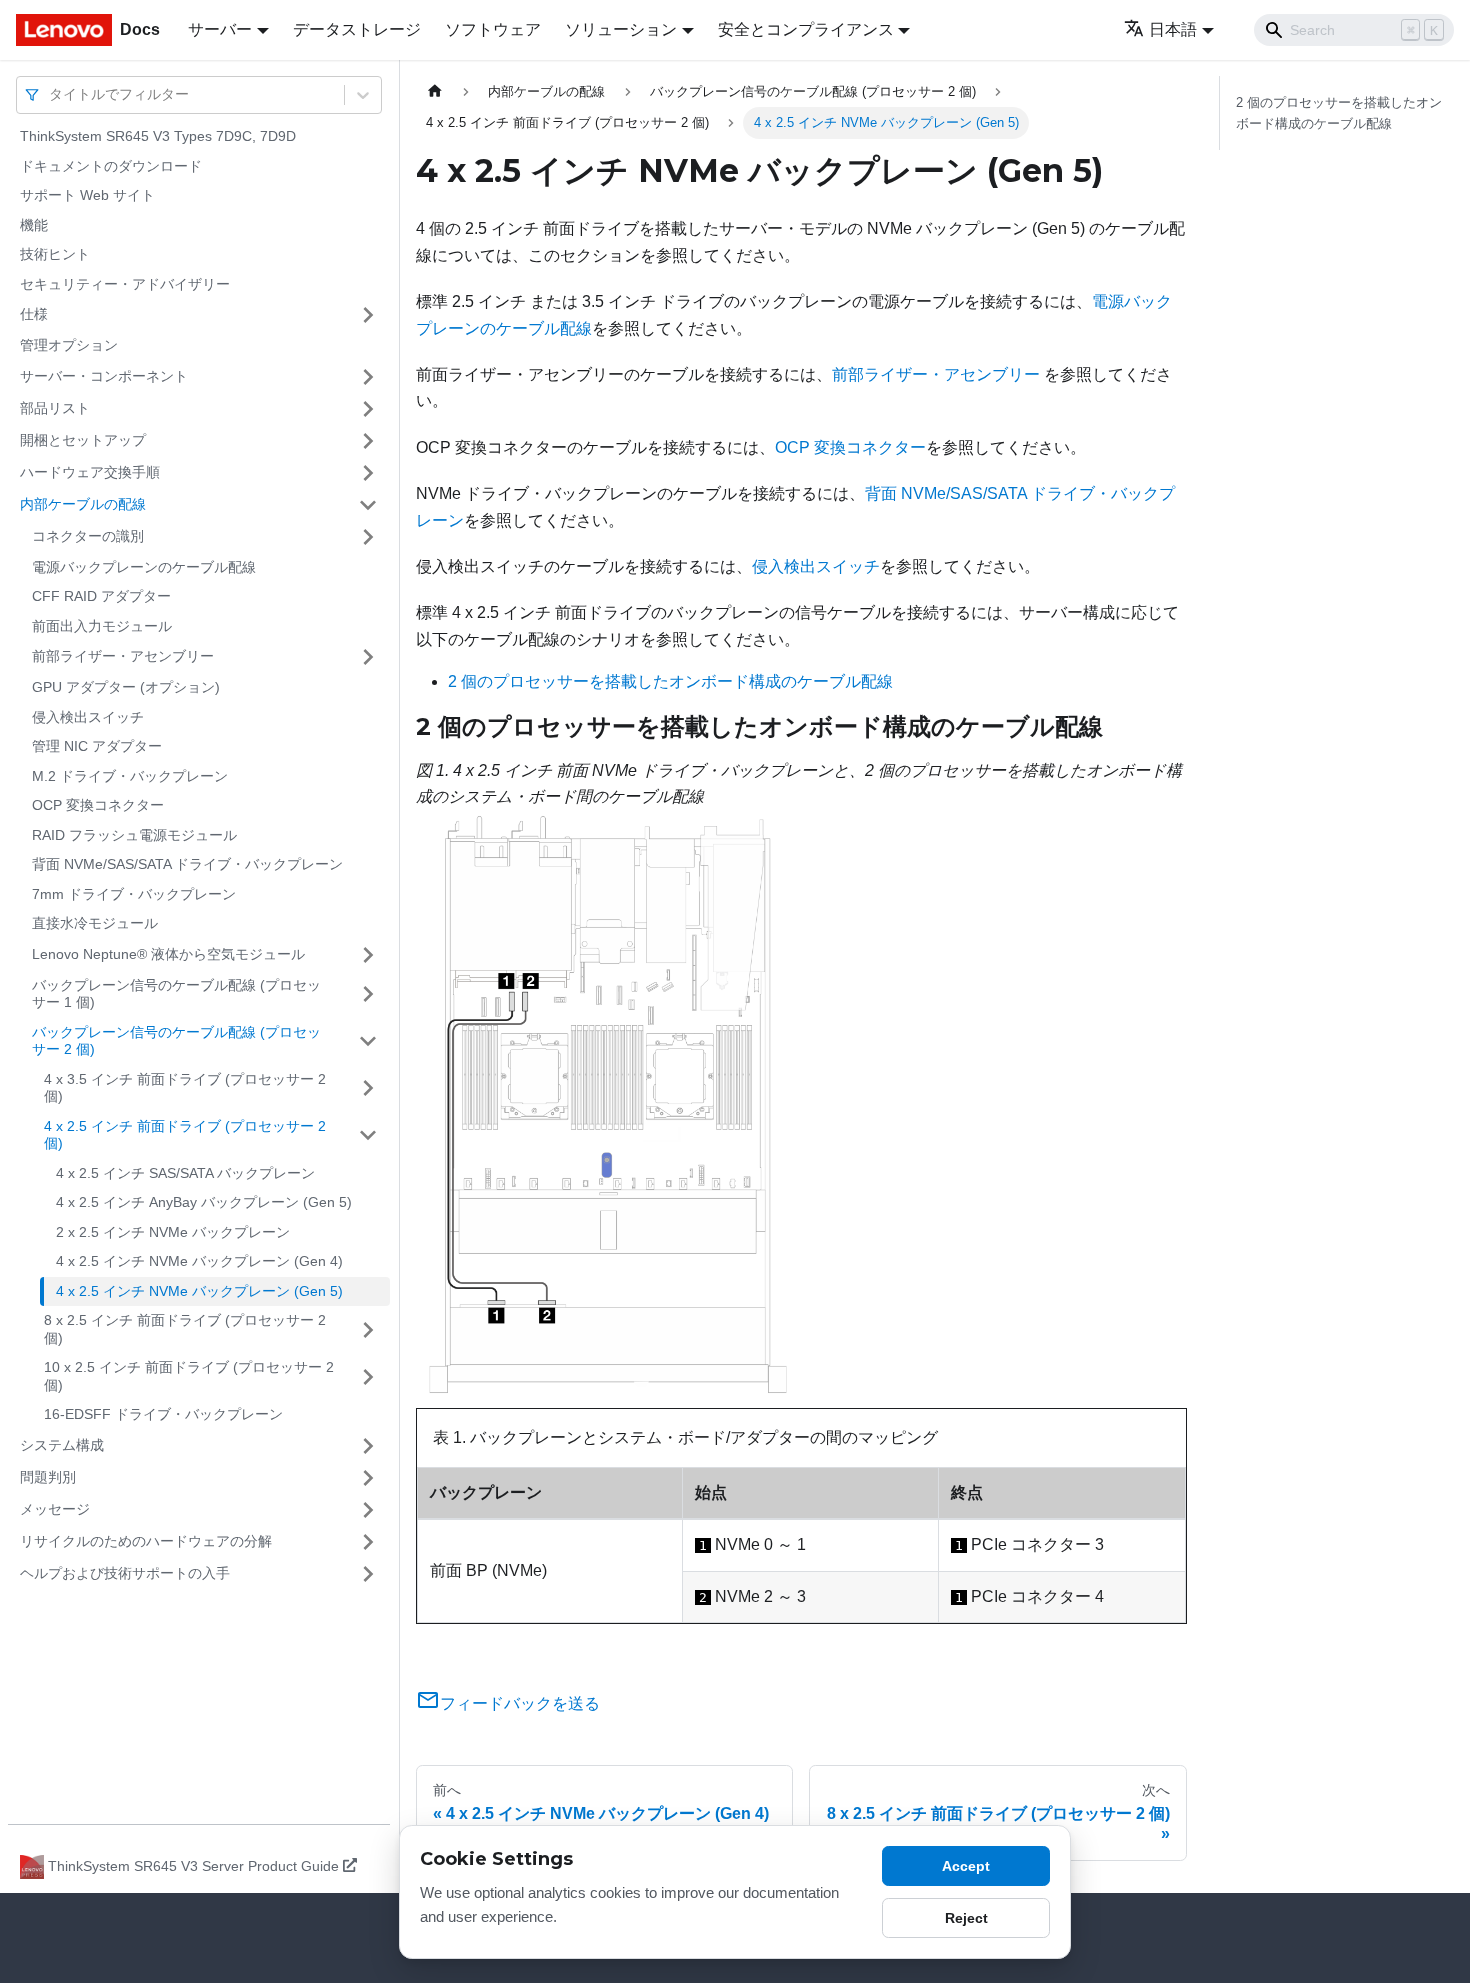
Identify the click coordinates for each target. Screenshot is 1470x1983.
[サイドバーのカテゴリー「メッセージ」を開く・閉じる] (368, 1510)
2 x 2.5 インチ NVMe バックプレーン (173, 1232)
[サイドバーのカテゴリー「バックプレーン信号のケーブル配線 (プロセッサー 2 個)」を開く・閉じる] (368, 1041)
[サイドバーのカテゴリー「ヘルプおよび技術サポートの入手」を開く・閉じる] (368, 1574)
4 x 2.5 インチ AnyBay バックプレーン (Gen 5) (204, 1202)
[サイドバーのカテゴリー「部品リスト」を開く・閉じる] (368, 409)
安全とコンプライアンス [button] (806, 29)
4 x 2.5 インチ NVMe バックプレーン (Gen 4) (199, 1261)
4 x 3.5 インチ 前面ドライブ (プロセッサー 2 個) (185, 1088)
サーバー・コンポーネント (104, 376)
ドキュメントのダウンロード (111, 166)
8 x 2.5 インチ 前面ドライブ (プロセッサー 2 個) (185, 1329)
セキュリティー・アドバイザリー (125, 284)
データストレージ (357, 29)
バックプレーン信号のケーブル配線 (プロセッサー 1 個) (176, 994)
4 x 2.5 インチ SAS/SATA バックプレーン (185, 1173)
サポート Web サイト (87, 195)
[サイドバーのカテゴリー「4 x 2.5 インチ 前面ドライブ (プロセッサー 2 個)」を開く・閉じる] (368, 1135)
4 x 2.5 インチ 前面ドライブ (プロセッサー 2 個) (185, 1135)
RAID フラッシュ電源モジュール (134, 835)
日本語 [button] (1173, 29)
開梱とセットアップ (83, 440)
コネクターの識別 (88, 536)
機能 (34, 225)
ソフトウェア (493, 29)
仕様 (34, 314)
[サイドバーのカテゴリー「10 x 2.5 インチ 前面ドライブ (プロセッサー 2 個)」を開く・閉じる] (368, 1376)
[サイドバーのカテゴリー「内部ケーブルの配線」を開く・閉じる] (368, 505)
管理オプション (69, 345)
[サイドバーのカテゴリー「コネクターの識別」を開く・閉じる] (368, 537)
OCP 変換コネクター (98, 805)
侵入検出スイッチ (88, 717)
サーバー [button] (220, 29)
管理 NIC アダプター (97, 746)
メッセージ (55, 1509)
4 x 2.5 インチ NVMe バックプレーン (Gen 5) (199, 1291)
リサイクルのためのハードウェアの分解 (146, 1541)
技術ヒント (55, 254)
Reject (966, 1918)
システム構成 (62, 1445)
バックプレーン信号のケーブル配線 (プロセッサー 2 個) (176, 1041)
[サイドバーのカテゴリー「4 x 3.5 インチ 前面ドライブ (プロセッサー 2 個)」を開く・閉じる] (368, 1088)
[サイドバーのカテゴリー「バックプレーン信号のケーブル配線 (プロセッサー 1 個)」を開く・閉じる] (368, 994)
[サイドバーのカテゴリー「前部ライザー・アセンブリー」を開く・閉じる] (368, 657)
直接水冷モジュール (95, 923)
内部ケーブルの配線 (83, 504)
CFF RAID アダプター (101, 596)
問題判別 (48, 1477)
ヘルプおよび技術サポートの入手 (125, 1573)
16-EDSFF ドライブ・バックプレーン (163, 1414)
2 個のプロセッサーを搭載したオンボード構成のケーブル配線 (670, 681)
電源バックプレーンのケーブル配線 (144, 567)
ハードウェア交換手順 (90, 472)
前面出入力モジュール (102, 626)
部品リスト (55, 408)
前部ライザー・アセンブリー (123, 656)
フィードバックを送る (520, 1703)
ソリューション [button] (621, 29)
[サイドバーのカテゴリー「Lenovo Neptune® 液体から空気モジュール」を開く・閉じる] (368, 955)
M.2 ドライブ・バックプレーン (130, 776)
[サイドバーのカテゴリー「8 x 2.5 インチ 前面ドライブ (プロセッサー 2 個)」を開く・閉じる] (368, 1329)
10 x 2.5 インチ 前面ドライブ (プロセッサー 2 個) (189, 1376)
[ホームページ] (435, 91)
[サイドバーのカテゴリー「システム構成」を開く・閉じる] (368, 1446)
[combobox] (51, 94)
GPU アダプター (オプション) (126, 687)
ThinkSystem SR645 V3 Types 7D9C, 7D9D (158, 136)
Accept (966, 1866)
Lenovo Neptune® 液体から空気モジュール (168, 954)
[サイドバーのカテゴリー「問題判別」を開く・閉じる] (368, 1478)
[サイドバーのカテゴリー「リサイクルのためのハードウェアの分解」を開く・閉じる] (368, 1542)
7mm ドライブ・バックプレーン (134, 894)
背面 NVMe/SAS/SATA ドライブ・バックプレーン (187, 864)
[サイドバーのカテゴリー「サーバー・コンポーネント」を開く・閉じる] (368, 377)
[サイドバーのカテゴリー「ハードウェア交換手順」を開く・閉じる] (368, 473)
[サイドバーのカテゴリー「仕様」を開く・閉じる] (368, 315)
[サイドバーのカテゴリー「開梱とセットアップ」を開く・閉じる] (368, 441)
